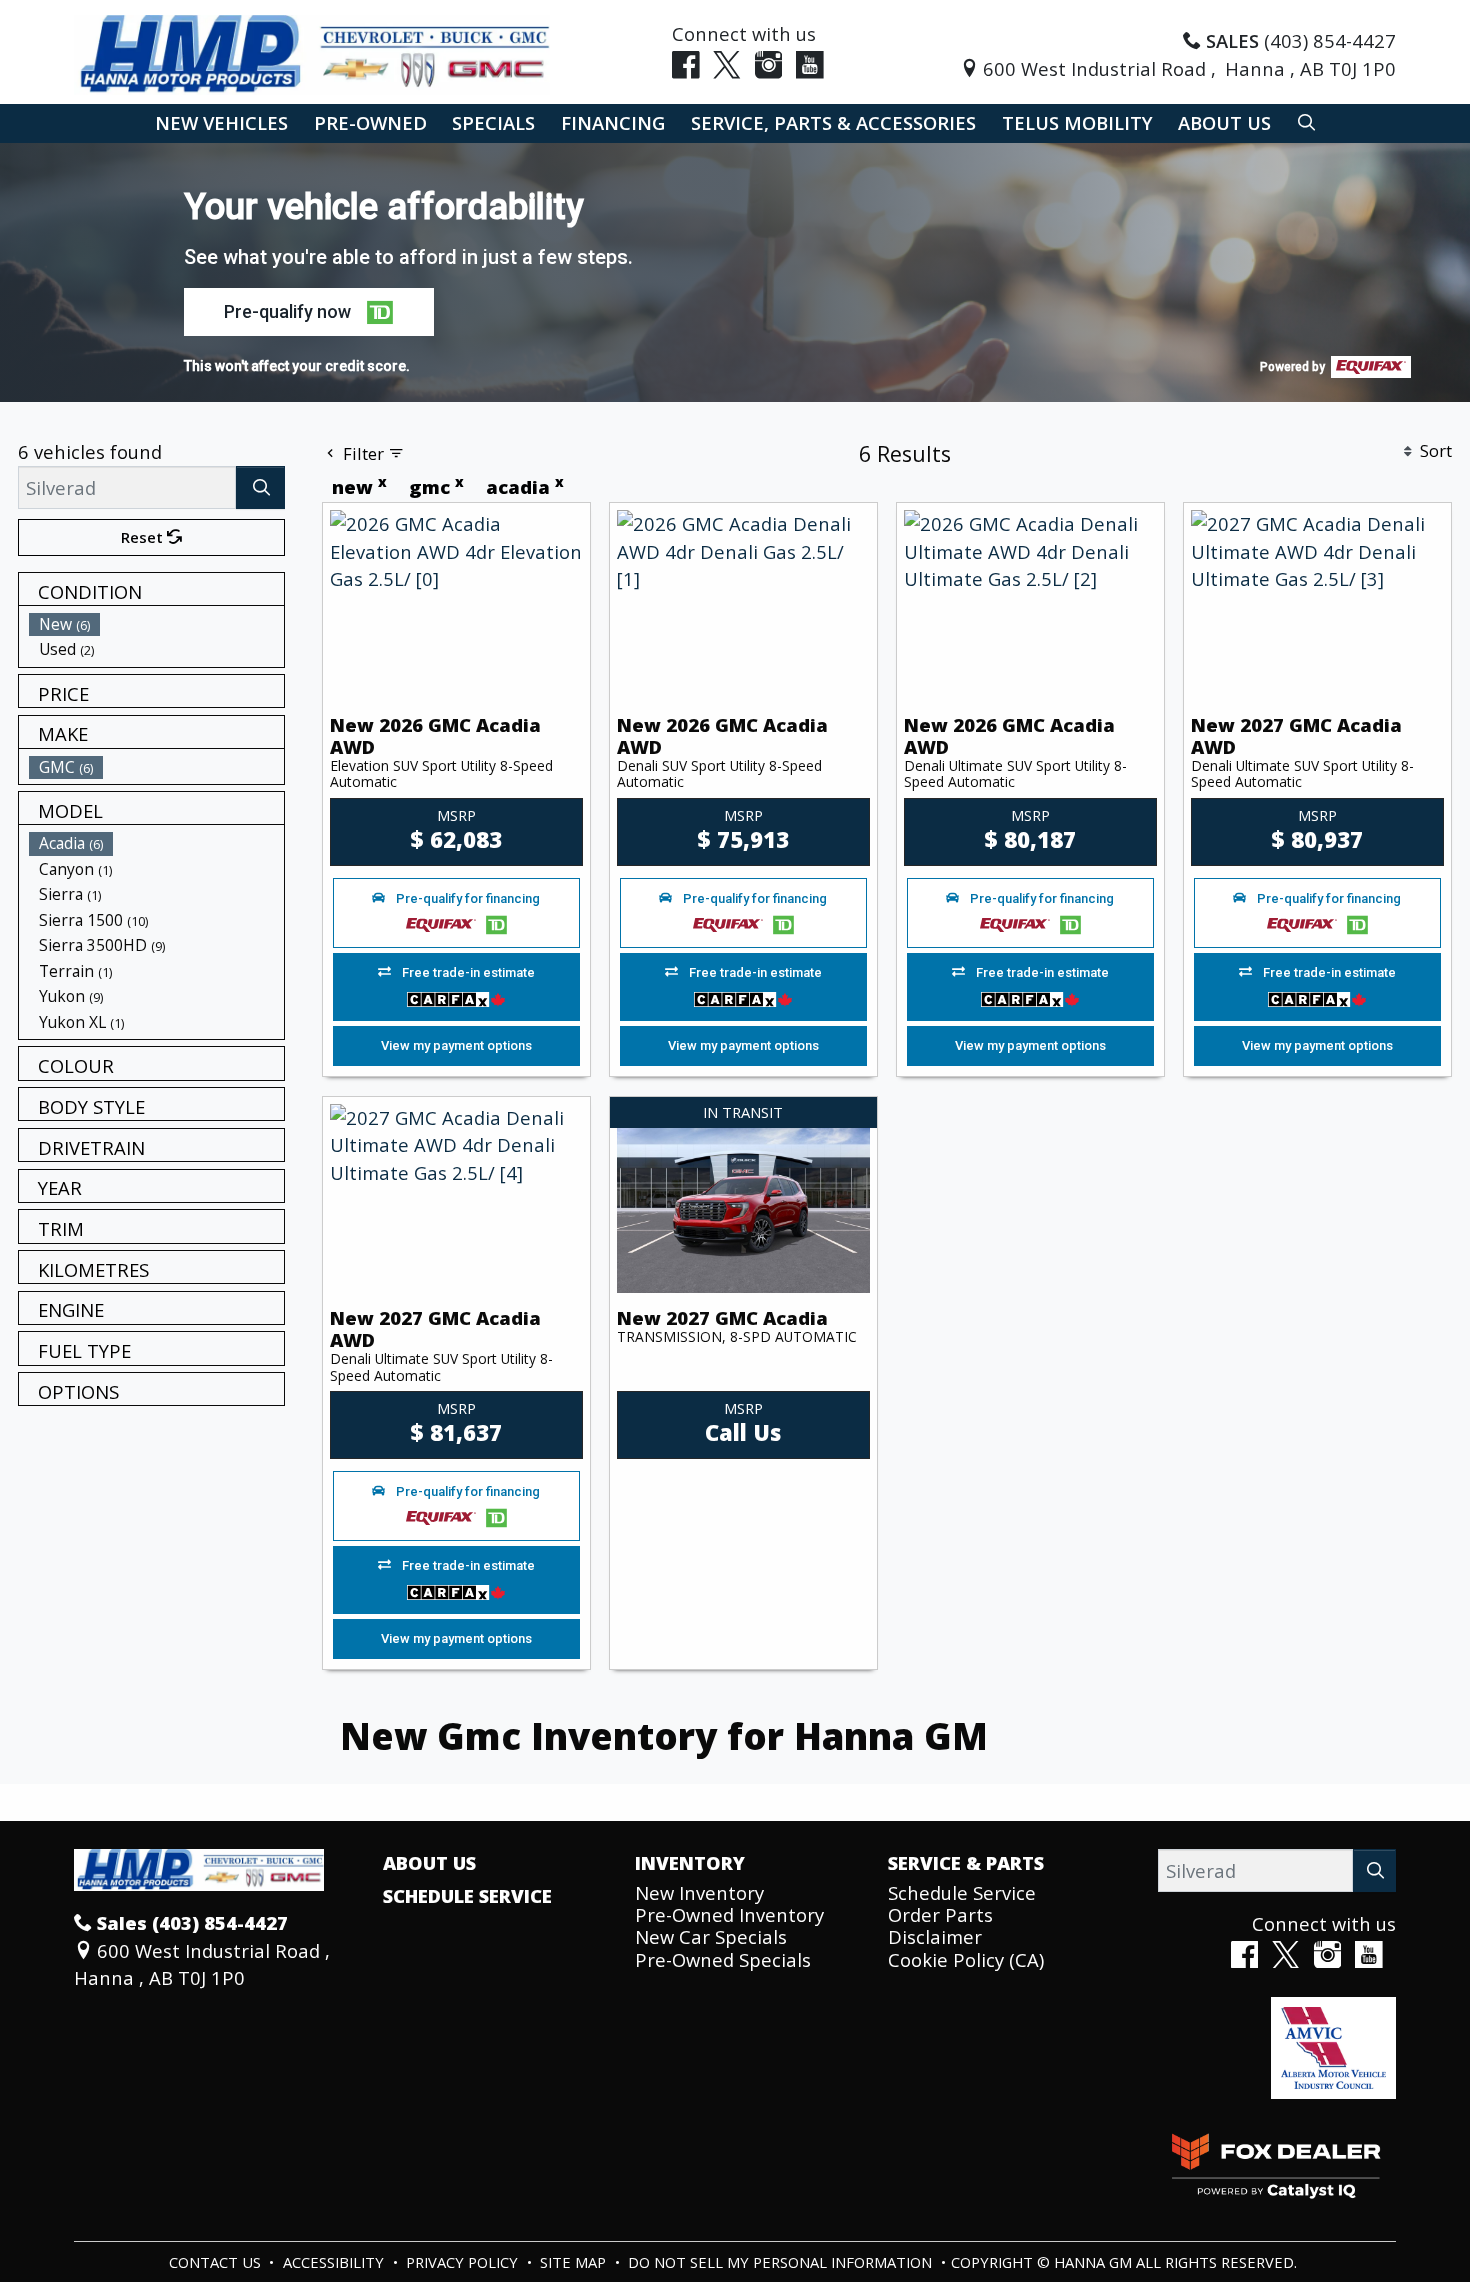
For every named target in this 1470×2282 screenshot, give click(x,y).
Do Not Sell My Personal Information (782, 2262)
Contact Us (217, 2262)
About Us (429, 1863)
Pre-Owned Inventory (729, 1914)
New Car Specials (711, 1936)
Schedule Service (467, 1896)
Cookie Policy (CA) (966, 1959)
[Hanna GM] (312, 52)
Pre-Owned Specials (723, 1959)
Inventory (690, 1863)
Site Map (575, 2262)
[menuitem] (157, 624)
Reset (144, 537)
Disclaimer (935, 1936)
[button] (221, 123)
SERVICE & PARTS (966, 1863)
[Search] (260, 487)
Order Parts (940, 1914)
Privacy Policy (464, 2262)
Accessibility (335, 2262)
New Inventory (699, 1892)
